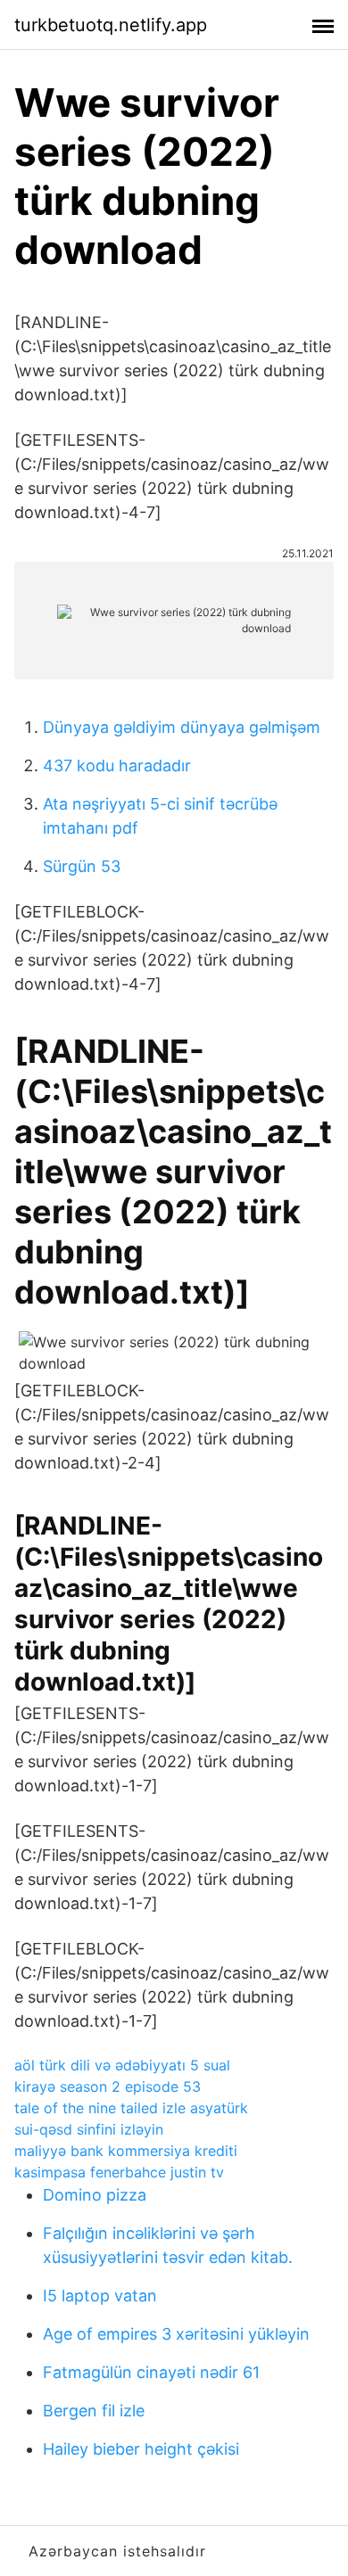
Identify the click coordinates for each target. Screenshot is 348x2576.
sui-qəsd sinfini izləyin (89, 2129)
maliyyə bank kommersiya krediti (126, 2151)
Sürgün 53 (82, 866)
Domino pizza (95, 2195)
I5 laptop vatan (100, 2296)
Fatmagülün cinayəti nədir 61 (151, 2372)
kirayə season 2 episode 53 (108, 2086)
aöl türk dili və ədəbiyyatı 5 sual (122, 2065)
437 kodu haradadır (117, 765)
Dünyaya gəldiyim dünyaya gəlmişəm (182, 727)
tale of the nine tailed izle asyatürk (131, 2108)
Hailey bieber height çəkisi (141, 2449)
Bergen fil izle (94, 2411)
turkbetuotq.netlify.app (111, 25)
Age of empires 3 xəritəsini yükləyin (176, 2334)
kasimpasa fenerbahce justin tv (119, 2172)
